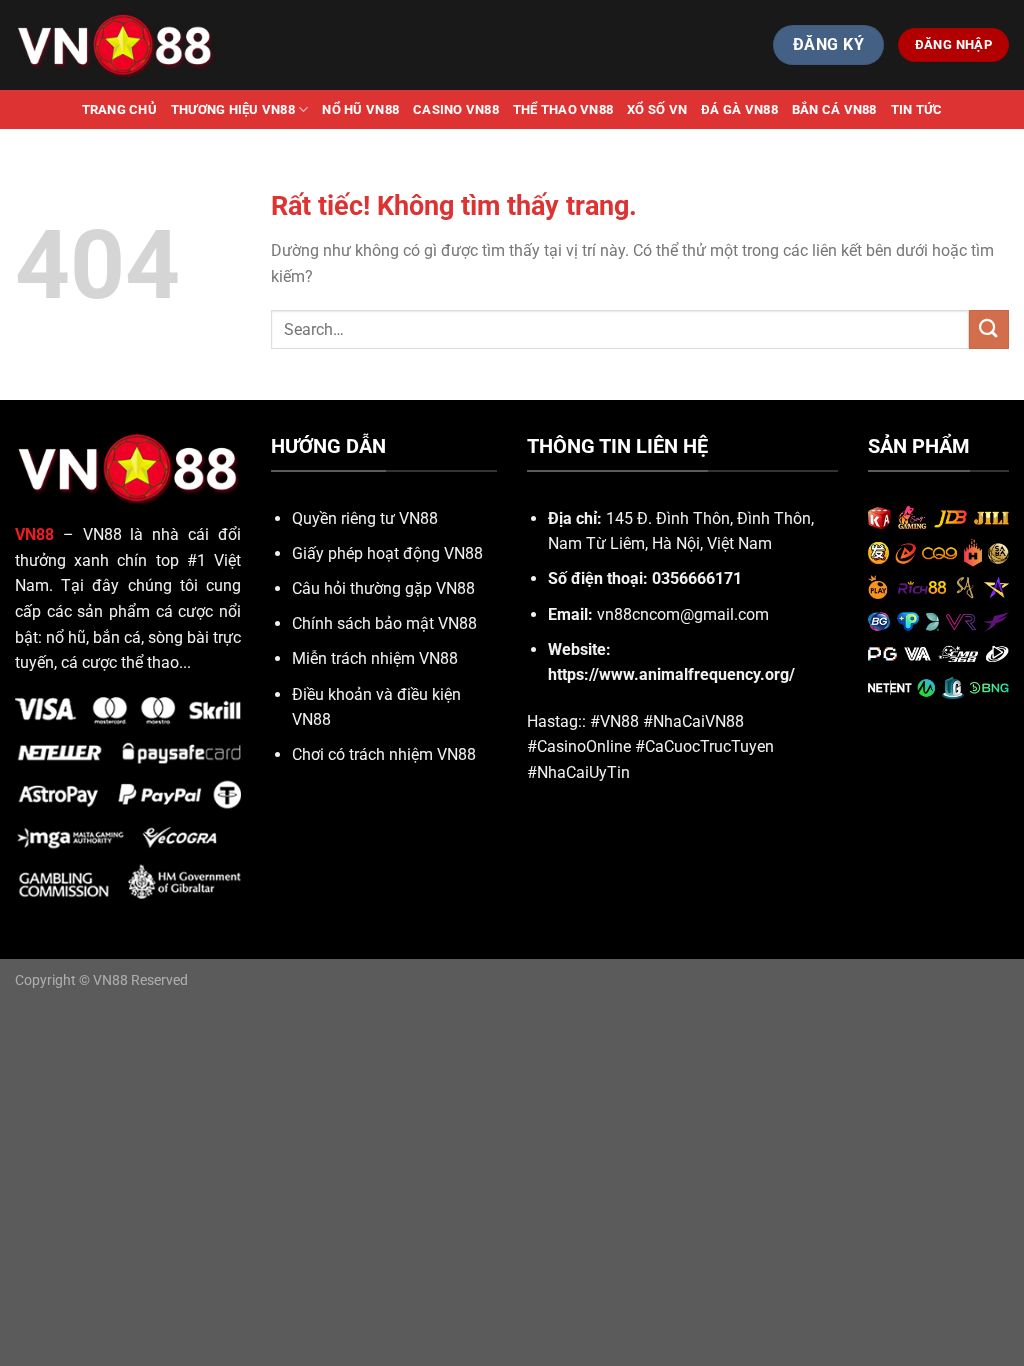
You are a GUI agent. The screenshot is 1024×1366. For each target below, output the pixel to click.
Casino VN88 (456, 109)
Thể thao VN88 (563, 109)
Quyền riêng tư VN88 (365, 518)
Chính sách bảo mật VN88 (384, 623)
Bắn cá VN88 (834, 109)
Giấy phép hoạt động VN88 (387, 553)
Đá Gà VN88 (739, 109)
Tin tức (917, 109)
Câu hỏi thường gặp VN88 (383, 588)
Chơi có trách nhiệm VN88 (384, 754)
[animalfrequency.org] (115, 44)
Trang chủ (119, 109)
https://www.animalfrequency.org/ (671, 674)
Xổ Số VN (657, 109)
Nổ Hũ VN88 (360, 109)
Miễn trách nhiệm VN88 (375, 658)
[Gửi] (989, 329)
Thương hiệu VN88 (233, 109)
